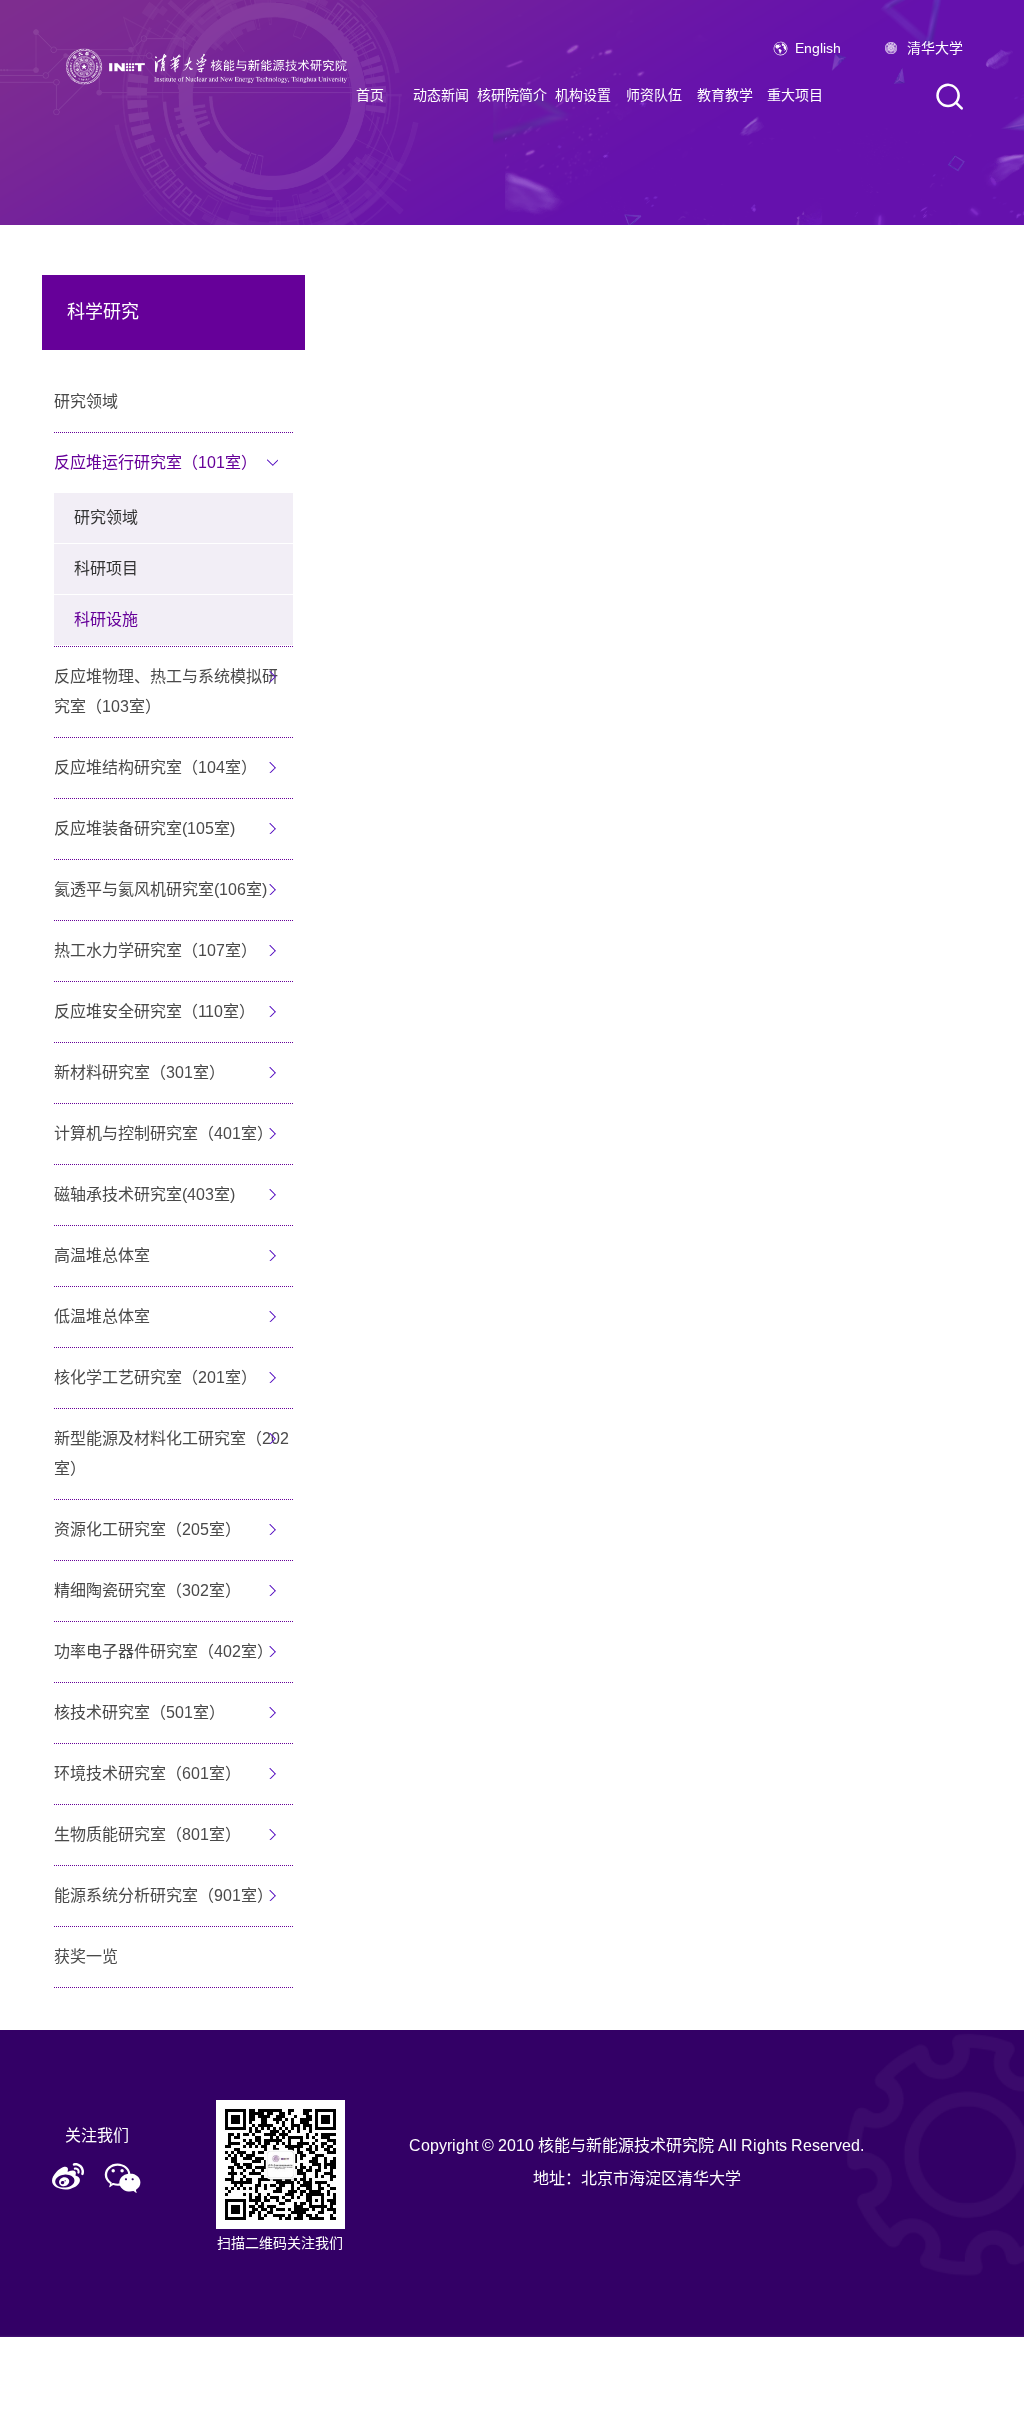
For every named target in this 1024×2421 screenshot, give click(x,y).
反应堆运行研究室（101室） (155, 462)
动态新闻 (441, 95)
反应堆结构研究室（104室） (155, 767)
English (818, 48)
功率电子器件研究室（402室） (163, 1651)
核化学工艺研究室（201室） (155, 1377)
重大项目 (795, 95)
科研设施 (106, 619)
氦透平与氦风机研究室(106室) (160, 889)
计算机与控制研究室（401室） (163, 1133)
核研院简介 (512, 95)
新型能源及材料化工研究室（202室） (171, 1453)
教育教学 (725, 95)
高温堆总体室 (102, 1255)
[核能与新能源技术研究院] (211, 65)
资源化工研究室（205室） (147, 1529)
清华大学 (935, 48)
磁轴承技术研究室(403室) (144, 1194)
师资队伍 (654, 95)
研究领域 (86, 401)
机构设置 (583, 95)
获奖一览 (86, 1956)
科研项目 (106, 568)
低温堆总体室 (102, 1316)
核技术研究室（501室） (139, 1712)
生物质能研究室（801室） (147, 1834)
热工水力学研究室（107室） (155, 950)
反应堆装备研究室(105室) (144, 828)
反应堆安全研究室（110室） (154, 1011)
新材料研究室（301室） (139, 1072)
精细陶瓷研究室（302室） (147, 1590)
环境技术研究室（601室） (147, 1773)
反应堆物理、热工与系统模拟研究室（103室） (166, 691)
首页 (370, 95)
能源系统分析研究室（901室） (163, 1895)
